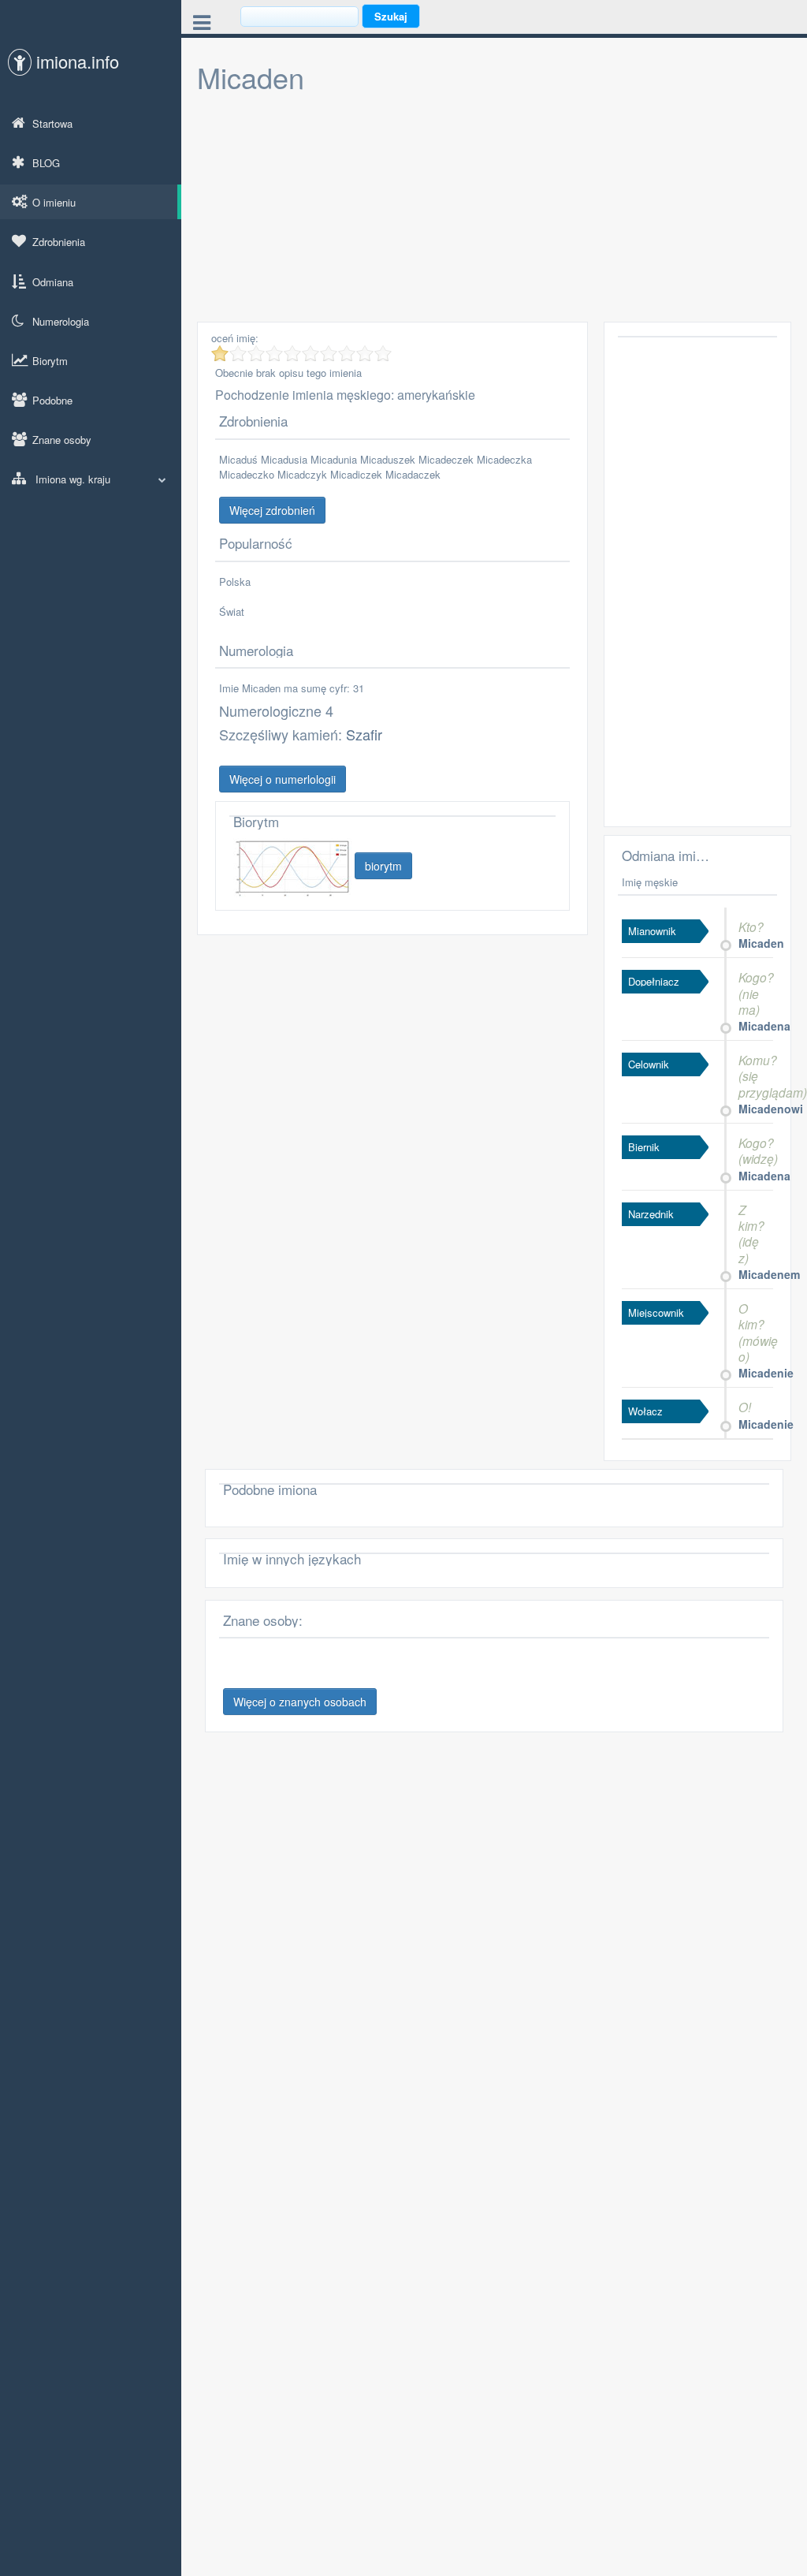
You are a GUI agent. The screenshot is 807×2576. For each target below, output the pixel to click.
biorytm (383, 866)
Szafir (364, 734)
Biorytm (50, 361)
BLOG (46, 163)
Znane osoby (62, 440)
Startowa (52, 123)
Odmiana (53, 282)
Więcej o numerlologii (283, 779)
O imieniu (54, 202)
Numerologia (61, 321)
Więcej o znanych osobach (300, 1702)
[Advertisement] (494, 211)
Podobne (52, 400)
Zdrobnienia (59, 242)
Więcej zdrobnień (272, 510)
